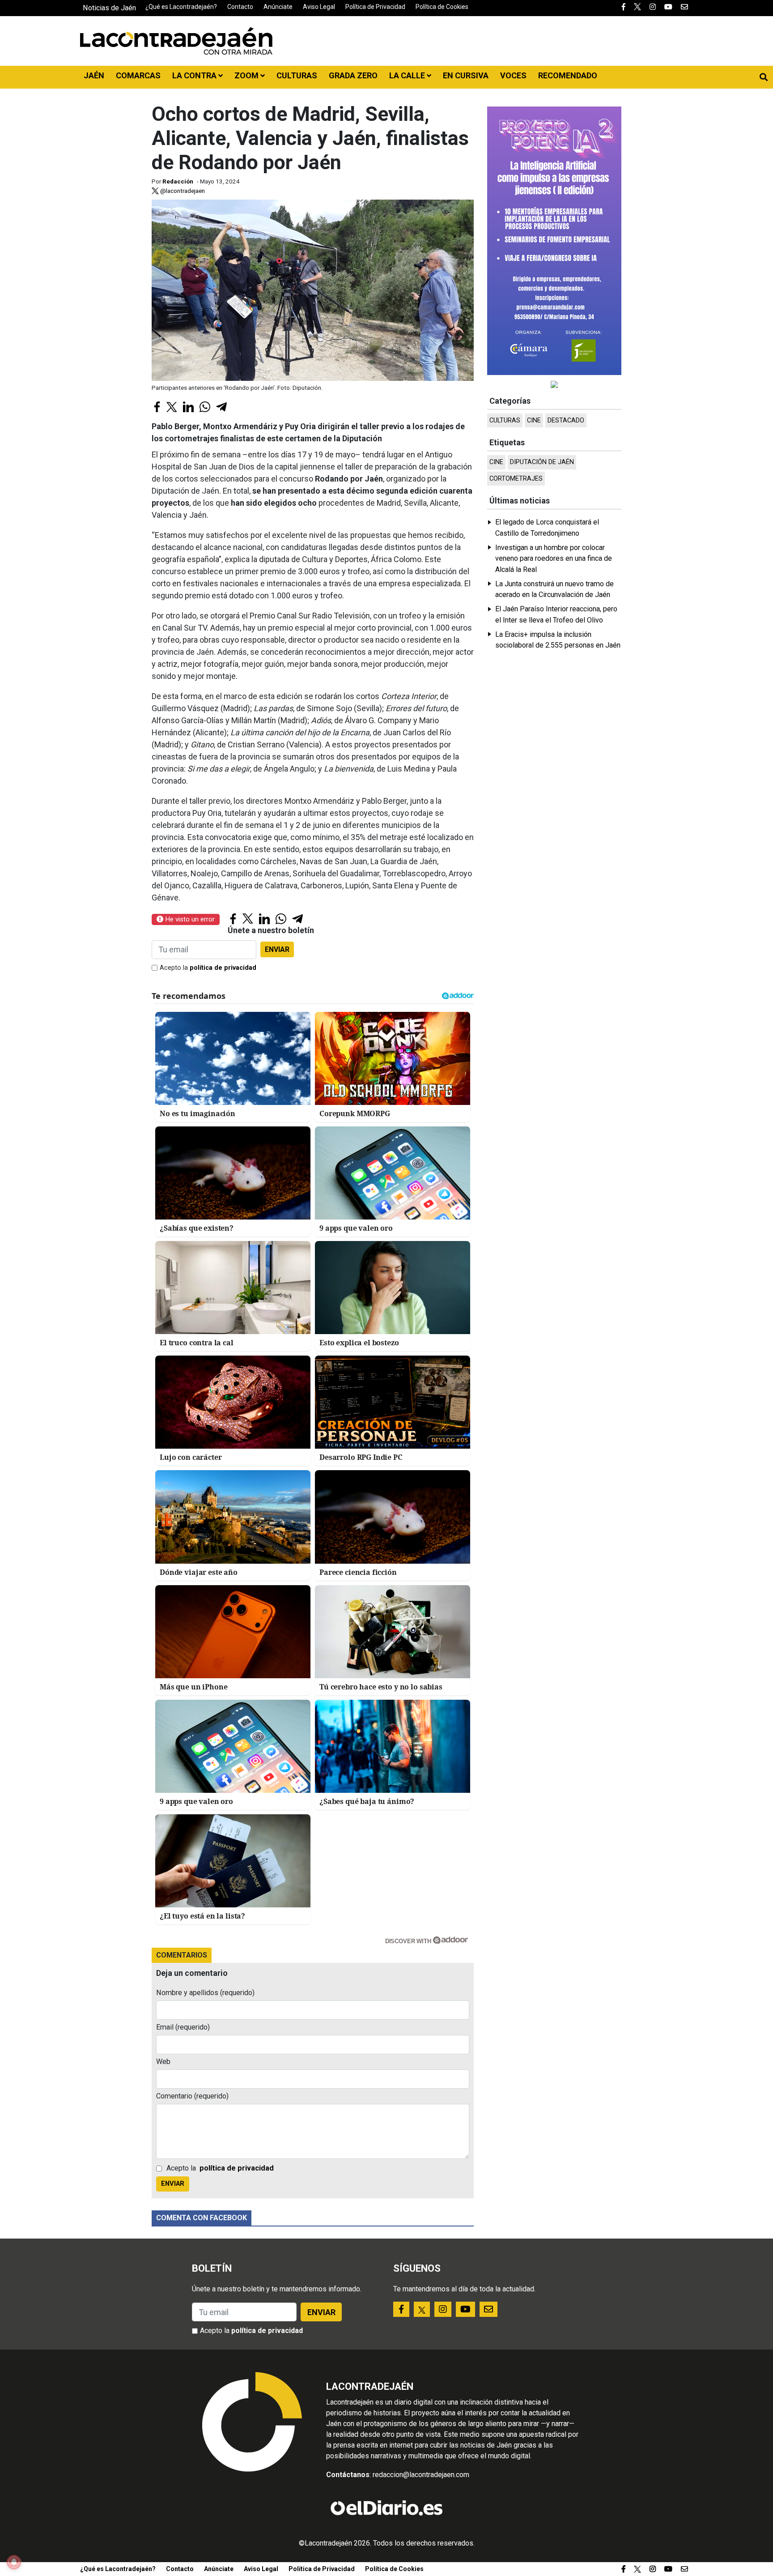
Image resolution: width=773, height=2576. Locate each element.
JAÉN (94, 75)
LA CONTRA (195, 75)
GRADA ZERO (353, 75)
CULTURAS (297, 75)
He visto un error (189, 919)
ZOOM (247, 75)
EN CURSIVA (466, 75)
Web (163, 2062)
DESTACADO (566, 420)
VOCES (513, 75)
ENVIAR (277, 949)
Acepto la (208, 968)
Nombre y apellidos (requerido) (205, 1993)
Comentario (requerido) (192, 2096)
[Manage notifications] (14, 2562)
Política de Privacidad (375, 7)
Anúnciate (278, 7)
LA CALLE (408, 75)
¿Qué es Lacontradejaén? (181, 7)
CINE (534, 420)
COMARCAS (138, 75)
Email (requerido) (183, 2027)
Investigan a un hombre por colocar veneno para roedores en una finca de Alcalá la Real (554, 559)
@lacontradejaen (182, 191)
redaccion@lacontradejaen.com (421, 2475)
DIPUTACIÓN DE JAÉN (542, 462)
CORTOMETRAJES (516, 479)
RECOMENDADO (568, 75)
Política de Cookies (442, 7)
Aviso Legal (319, 7)
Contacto (240, 7)
